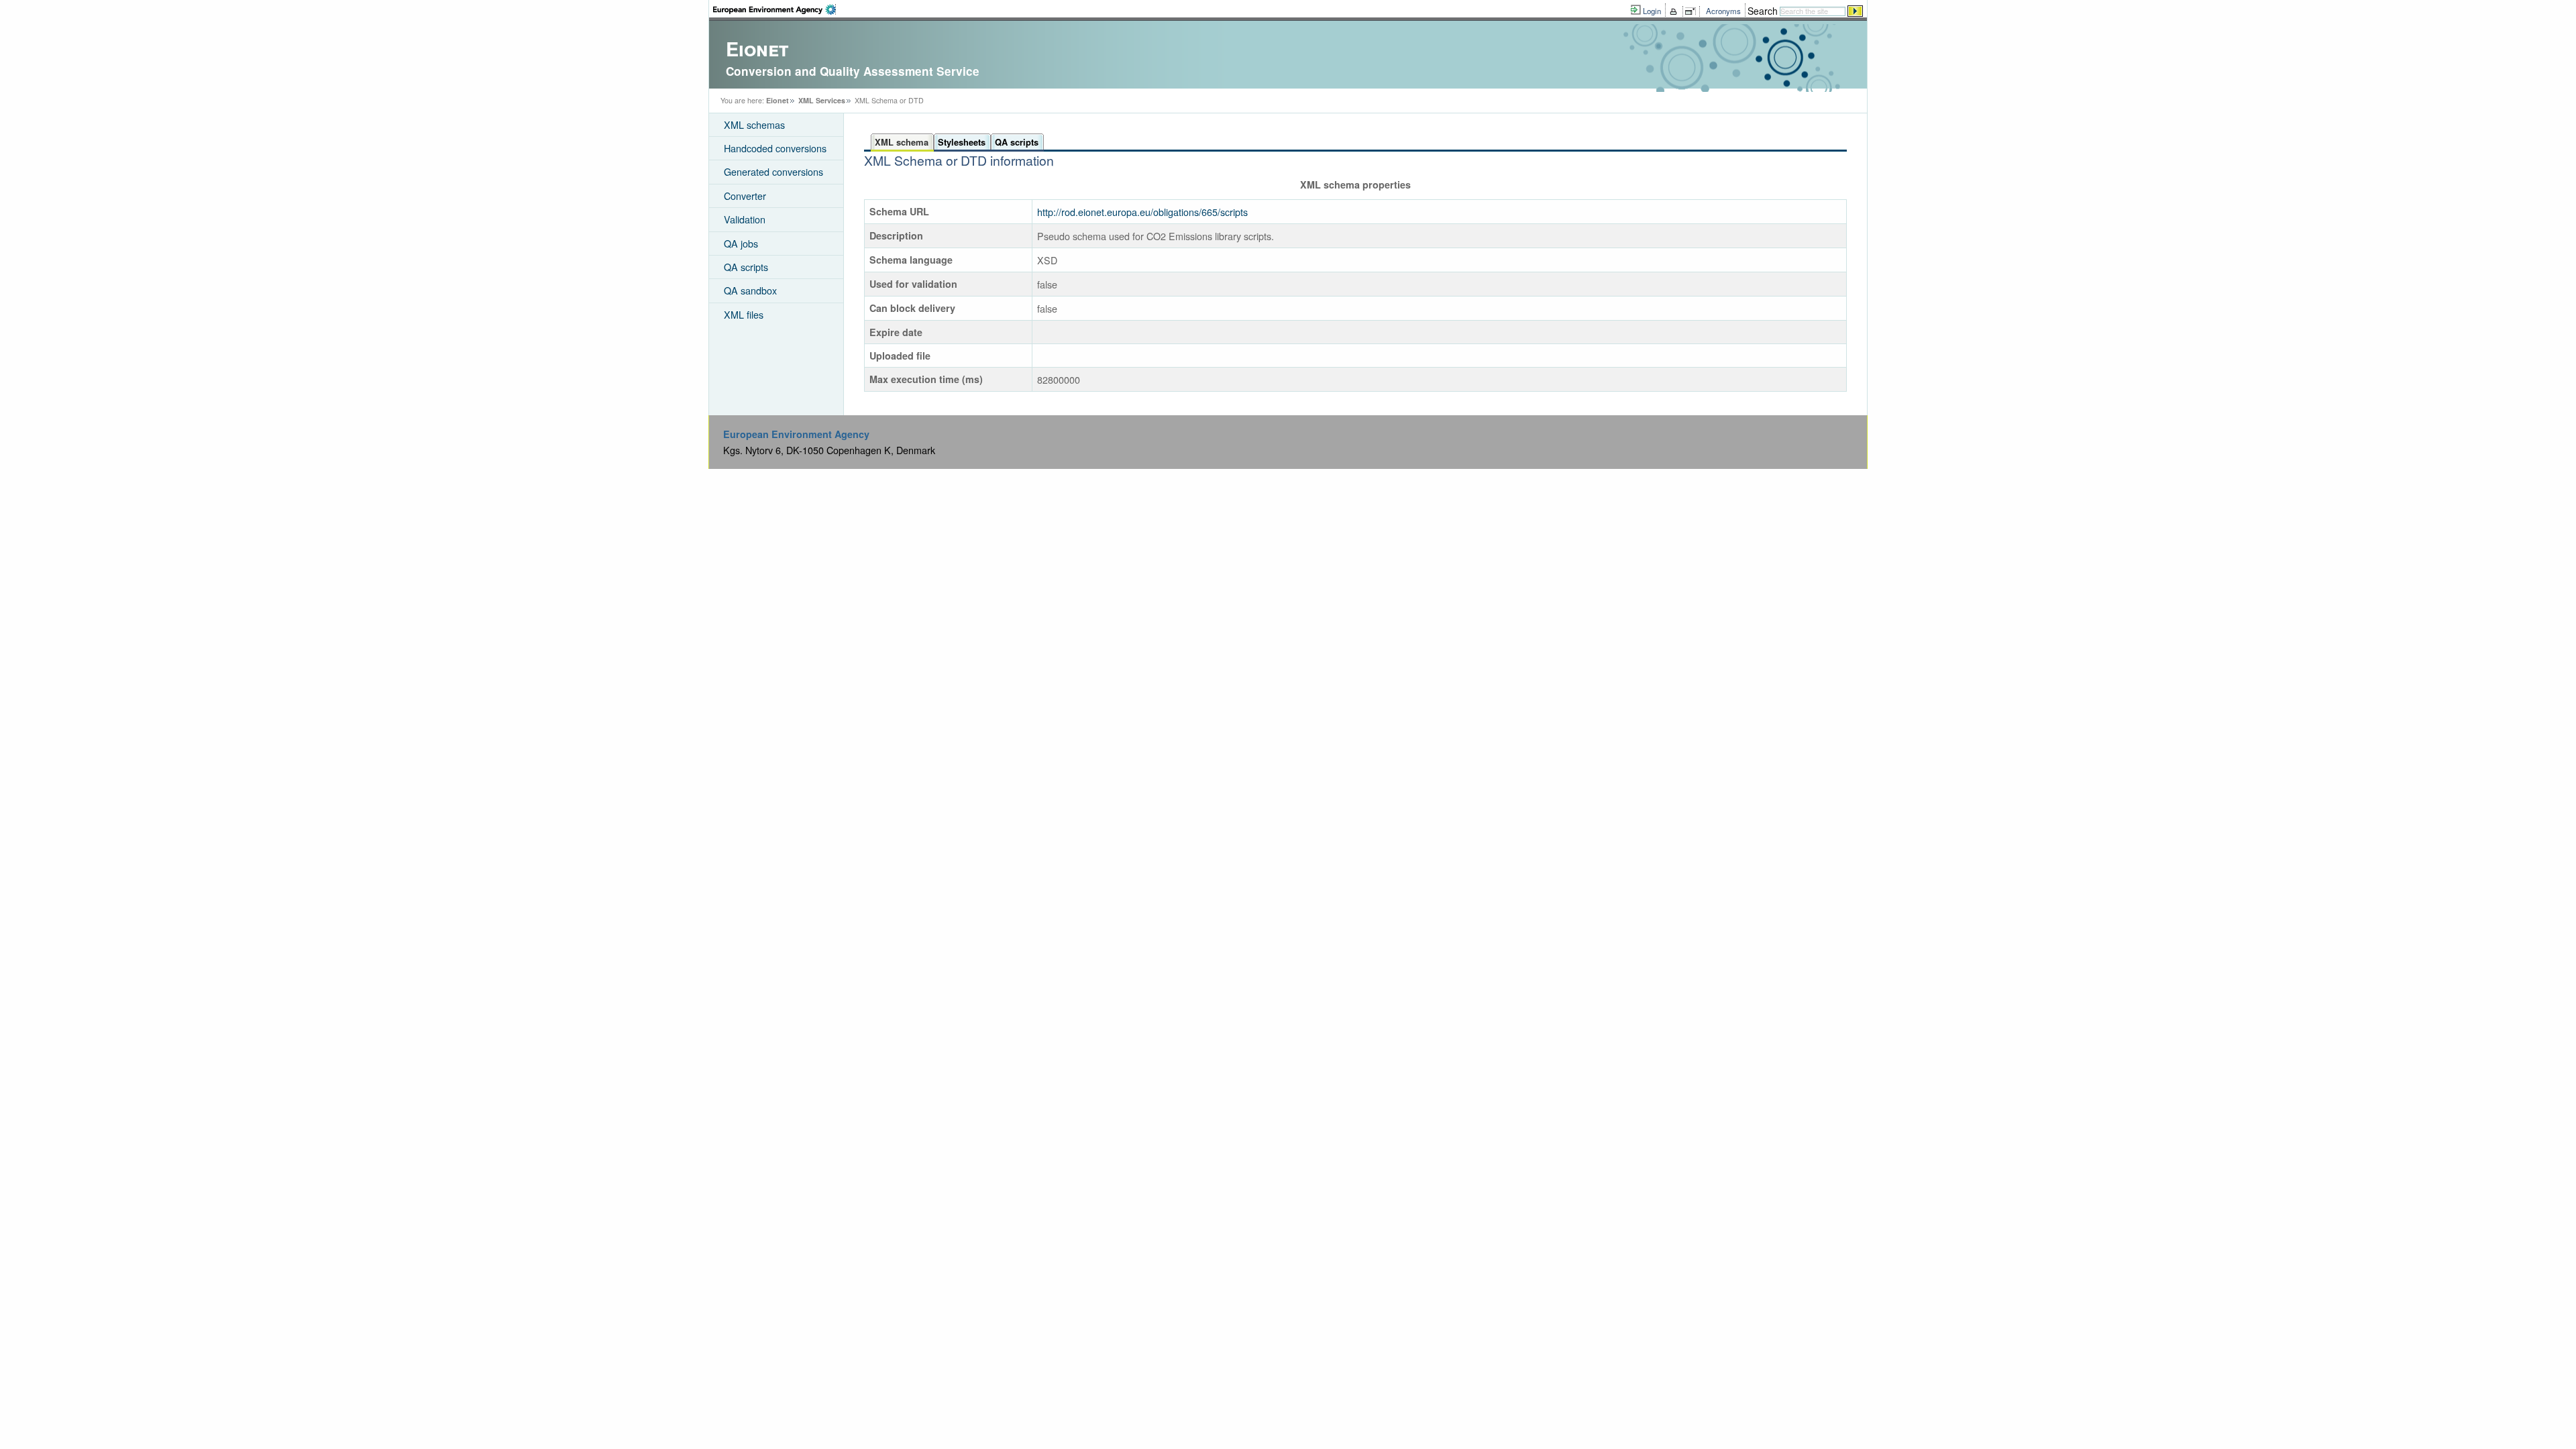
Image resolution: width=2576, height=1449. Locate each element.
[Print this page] (1675, 11)
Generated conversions (773, 171)
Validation (745, 219)
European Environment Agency (796, 434)
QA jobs (741, 243)
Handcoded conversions (775, 148)
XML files (744, 314)
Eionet (777, 100)
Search (1763, 11)
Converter (745, 196)
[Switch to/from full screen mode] (1693, 11)
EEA (774, 9)
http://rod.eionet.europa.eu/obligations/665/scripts (1142, 212)
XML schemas (754, 124)
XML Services (822, 100)
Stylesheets (962, 142)
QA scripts (746, 267)
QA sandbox (750, 290)
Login (1652, 11)
